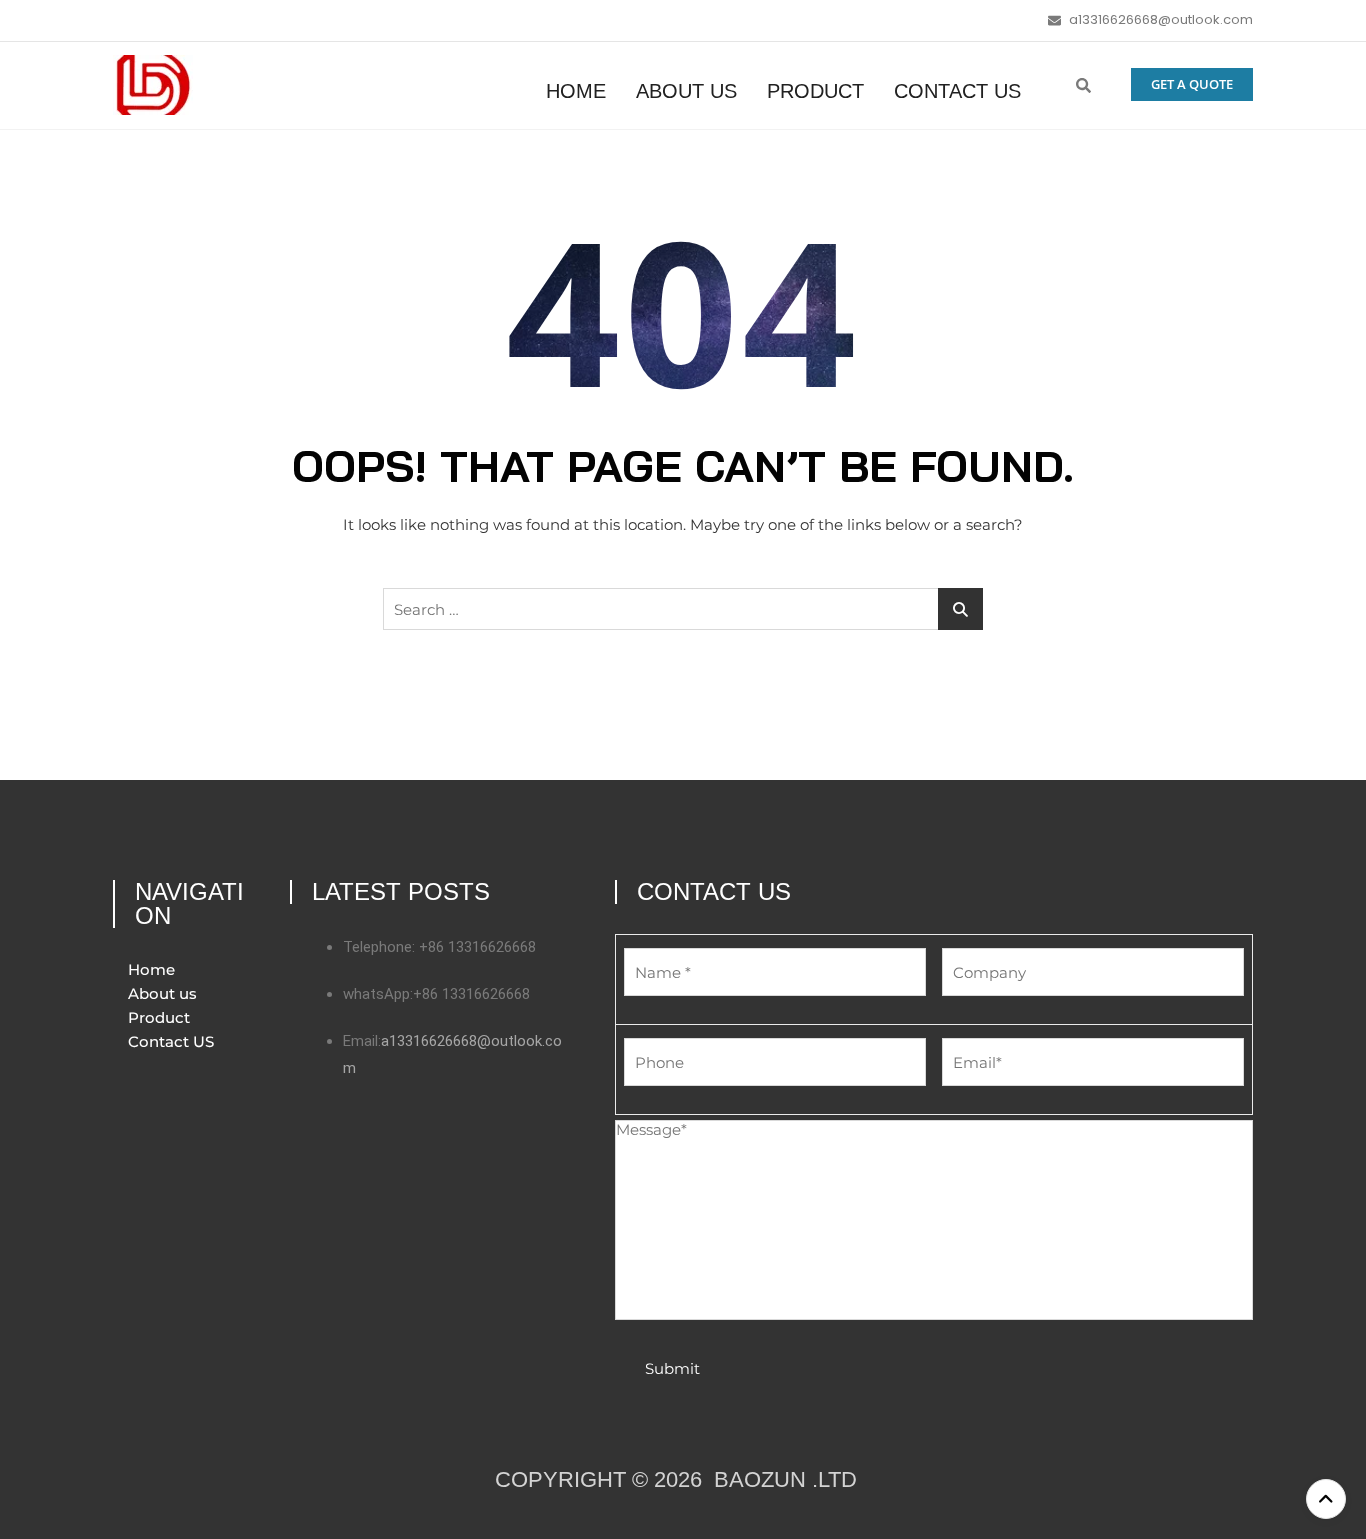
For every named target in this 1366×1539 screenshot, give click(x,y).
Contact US (957, 91)
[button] (1083, 84)
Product (815, 91)
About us (686, 91)
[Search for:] (683, 609)
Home (576, 91)
